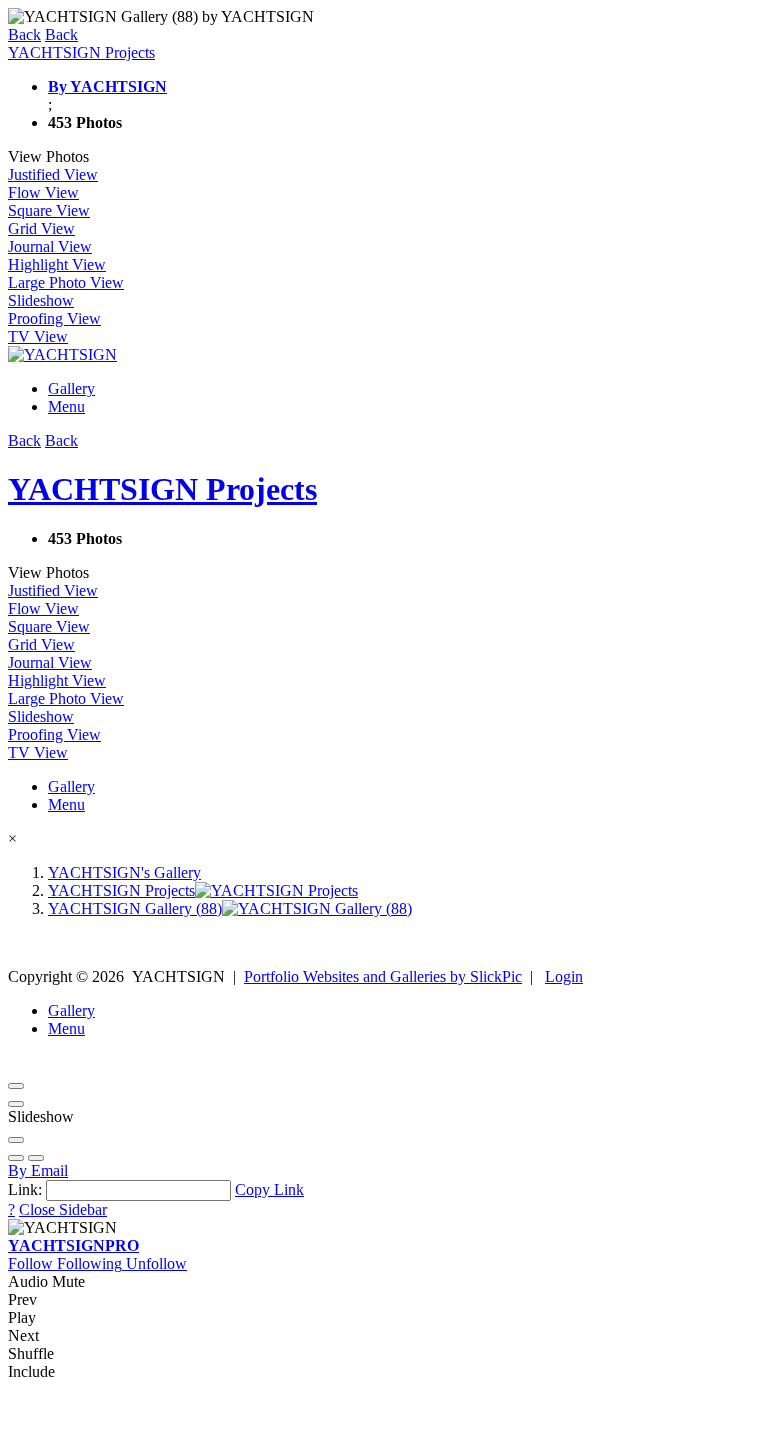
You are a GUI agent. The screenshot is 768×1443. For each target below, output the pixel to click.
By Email (38, 1170)
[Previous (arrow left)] (16, 1158)
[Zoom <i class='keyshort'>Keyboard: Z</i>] (16, 1140)
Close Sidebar (63, 1209)
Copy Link (269, 1189)
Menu (66, 406)
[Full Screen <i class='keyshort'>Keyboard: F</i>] (16, 1104)
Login (564, 976)
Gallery (71, 388)
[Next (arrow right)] (36, 1158)
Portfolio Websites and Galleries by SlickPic (383, 976)
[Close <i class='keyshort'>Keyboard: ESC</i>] (16, 1086)
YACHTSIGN (73, 1245)
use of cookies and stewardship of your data (391, 1425)
